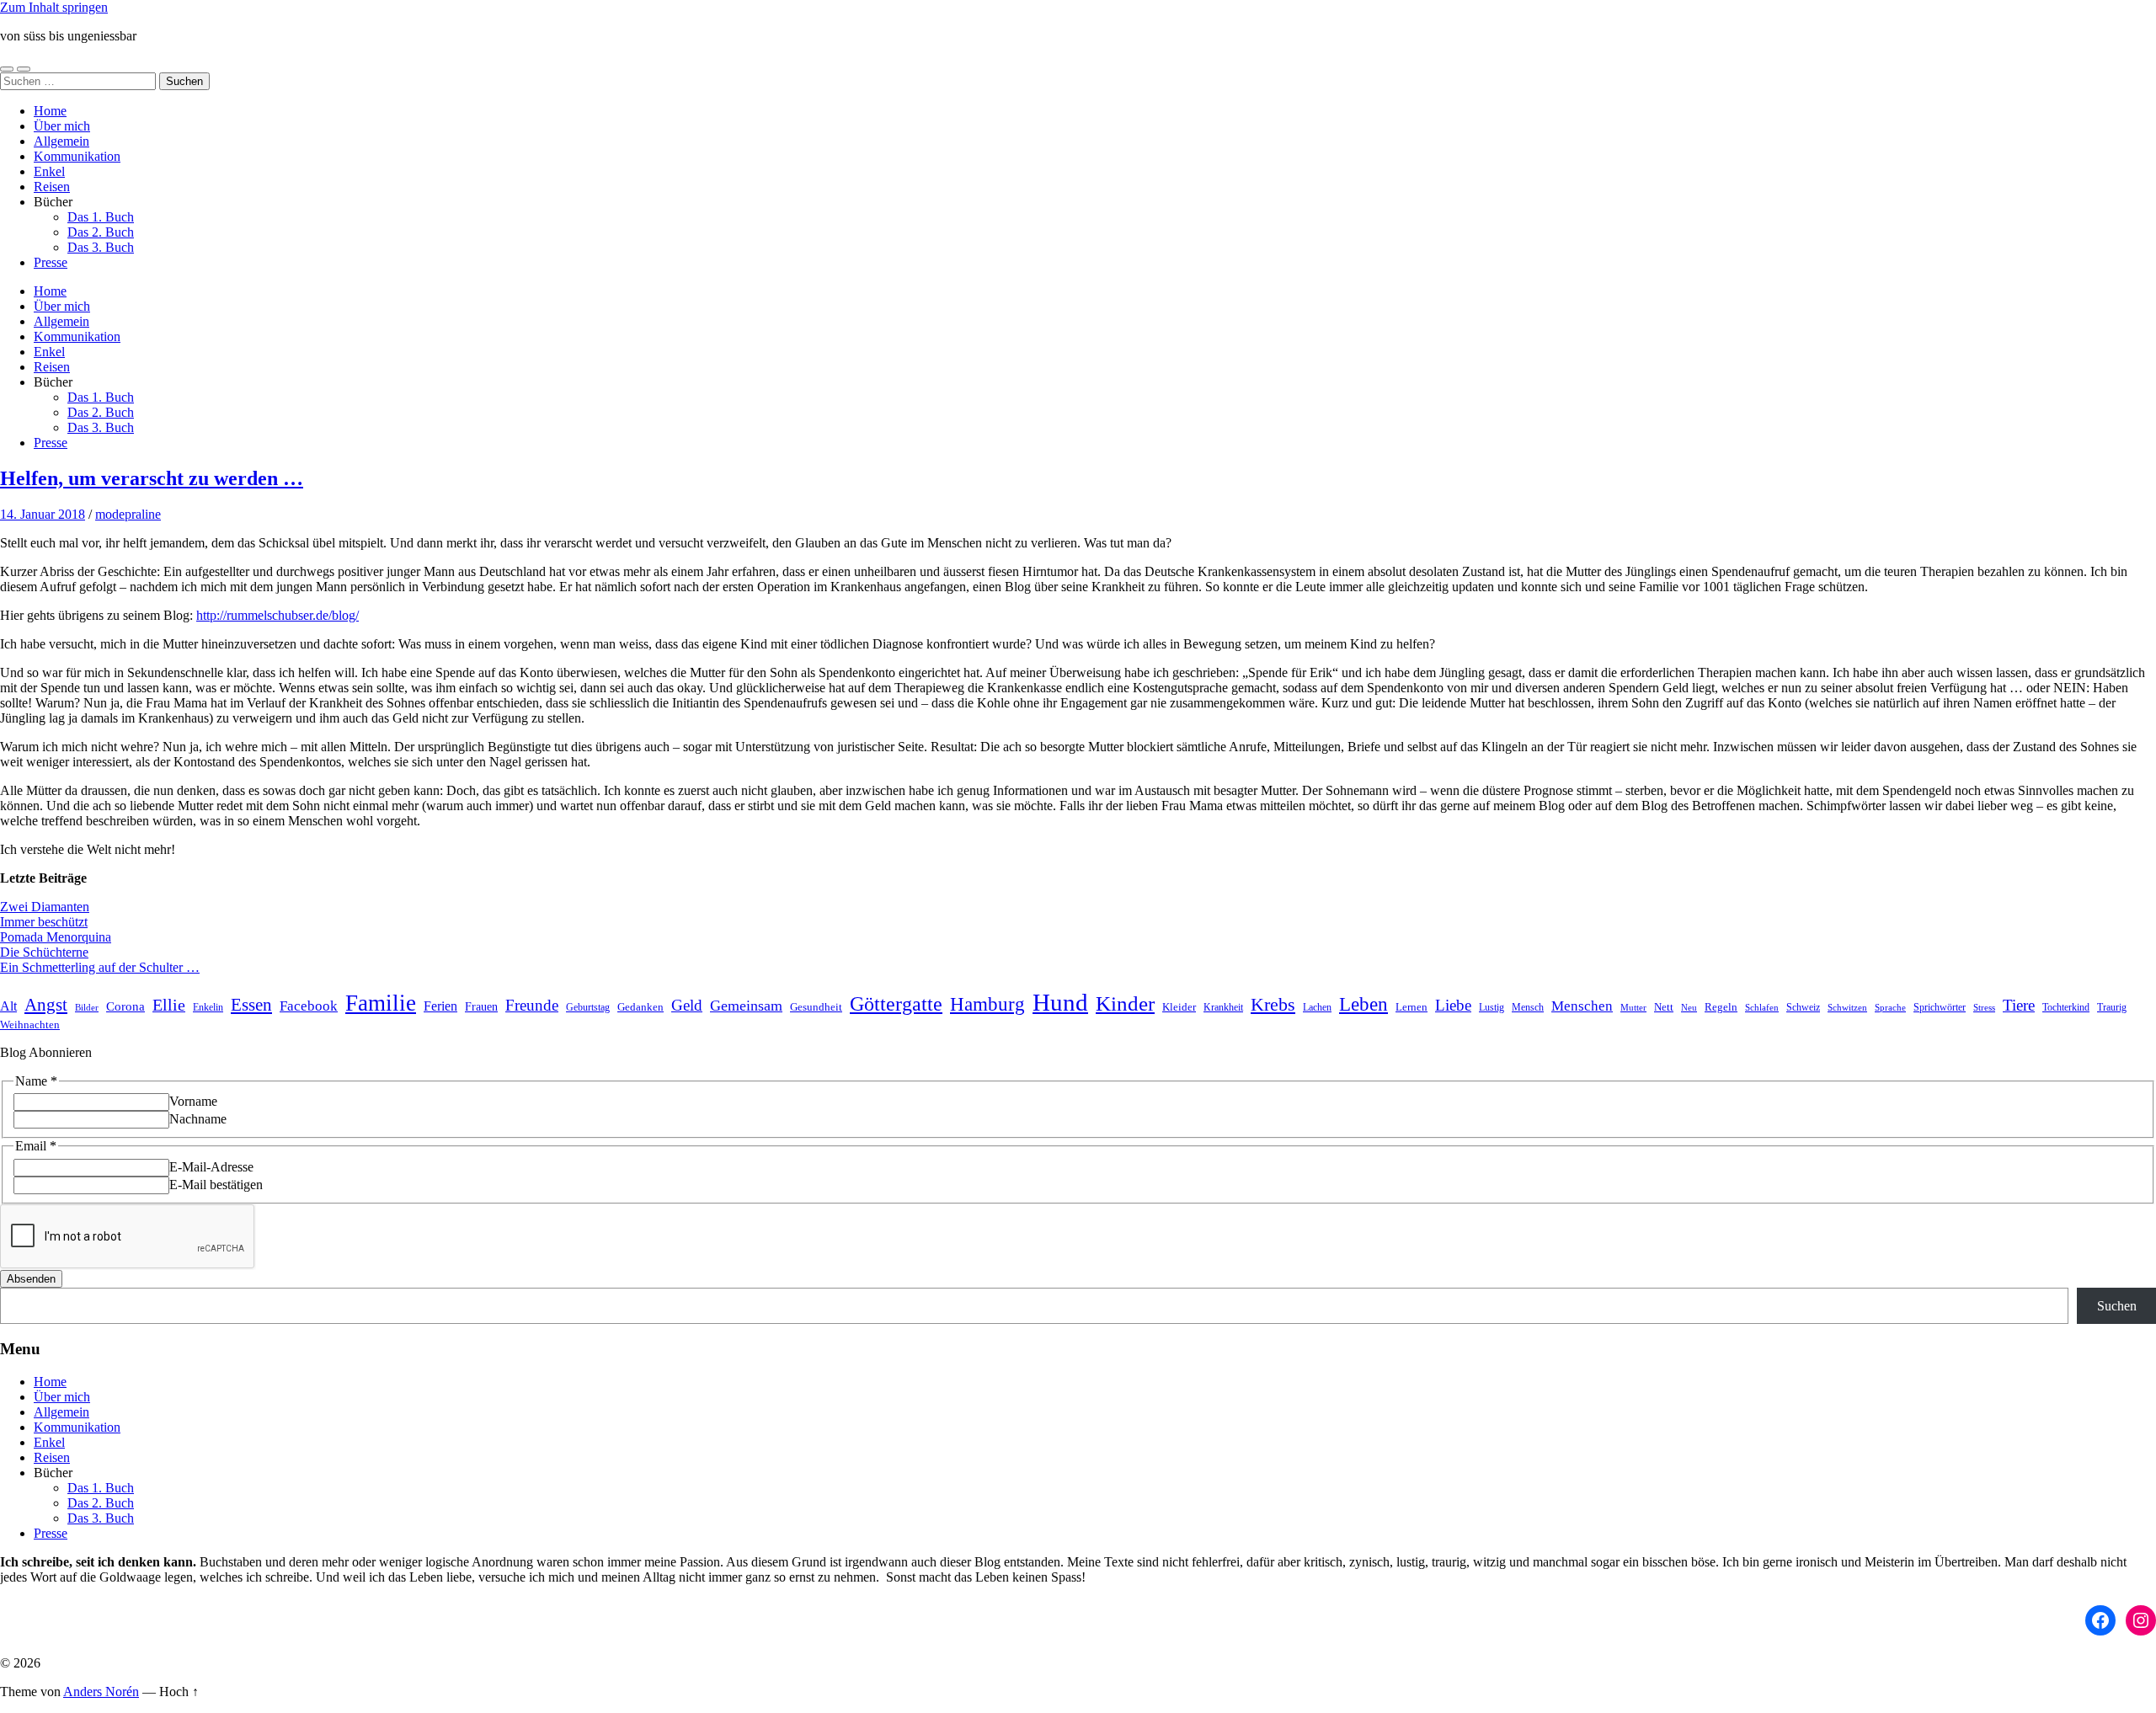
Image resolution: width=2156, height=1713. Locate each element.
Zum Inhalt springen (54, 7)
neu (1689, 1008)
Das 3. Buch (101, 247)
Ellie (169, 1005)
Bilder (87, 1008)
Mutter (1633, 1008)
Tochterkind (2066, 1007)
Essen (251, 1005)
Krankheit (1223, 1007)
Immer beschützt (44, 922)
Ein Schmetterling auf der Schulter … (100, 967)
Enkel (49, 171)
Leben (1364, 1004)
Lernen (1412, 1007)
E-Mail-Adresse (211, 1167)
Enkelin (208, 1008)
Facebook (309, 1006)
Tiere (2019, 1005)
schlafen (1762, 1008)
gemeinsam (746, 1006)
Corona (125, 1006)
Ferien (440, 1006)
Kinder (1125, 1003)
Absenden (31, 1279)
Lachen (1317, 1008)
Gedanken (640, 1007)
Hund (1060, 1002)
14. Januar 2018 (43, 514)
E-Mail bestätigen (216, 1185)
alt (8, 1006)
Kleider (1179, 1007)
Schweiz (1803, 1007)
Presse (51, 262)
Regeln (1721, 1007)
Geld (687, 1005)
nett (1664, 1007)
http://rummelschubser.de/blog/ (278, 615)
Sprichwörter (1940, 1007)
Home (50, 111)
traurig (2112, 1008)
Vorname (193, 1101)
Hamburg (987, 1004)
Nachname (198, 1119)
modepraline (128, 514)
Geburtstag (588, 1008)
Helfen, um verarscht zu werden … (152, 478)
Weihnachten (30, 1025)
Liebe (1453, 1005)
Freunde (532, 1005)
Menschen (1582, 1006)
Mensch (1528, 1007)
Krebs (1273, 1005)
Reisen (52, 187)
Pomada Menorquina (56, 937)
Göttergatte (896, 1004)
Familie (381, 1003)
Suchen (2117, 1306)
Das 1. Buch (101, 217)
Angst (46, 1005)
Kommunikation (77, 156)
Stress (1984, 1008)
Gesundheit (816, 1007)
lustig (1492, 1008)
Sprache (1890, 1008)
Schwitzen (1847, 1008)
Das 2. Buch (101, 232)
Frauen (481, 1007)
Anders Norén (101, 1692)
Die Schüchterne (44, 952)
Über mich (62, 126)
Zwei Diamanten (45, 907)
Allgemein (61, 141)
